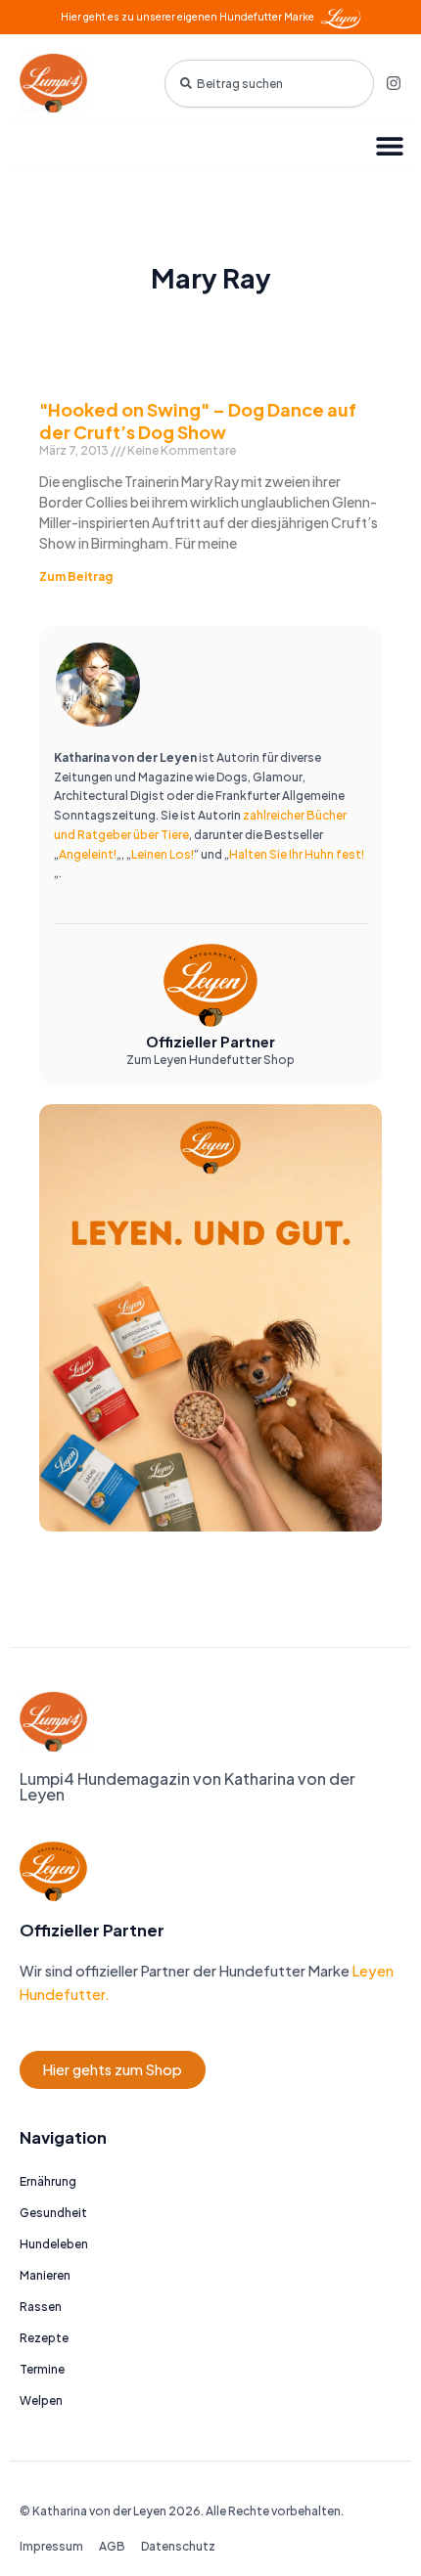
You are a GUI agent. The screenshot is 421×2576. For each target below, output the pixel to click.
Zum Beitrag (76, 577)
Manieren (45, 2275)
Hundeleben (54, 2244)
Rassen (41, 2307)
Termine (42, 2369)
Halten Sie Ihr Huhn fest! (297, 854)
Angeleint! (88, 854)
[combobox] (269, 84)
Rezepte (44, 2338)
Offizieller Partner (210, 1042)
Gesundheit (53, 2213)
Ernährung (48, 2181)
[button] (389, 145)
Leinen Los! (163, 854)
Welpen (41, 2400)
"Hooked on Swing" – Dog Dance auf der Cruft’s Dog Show (198, 421)
